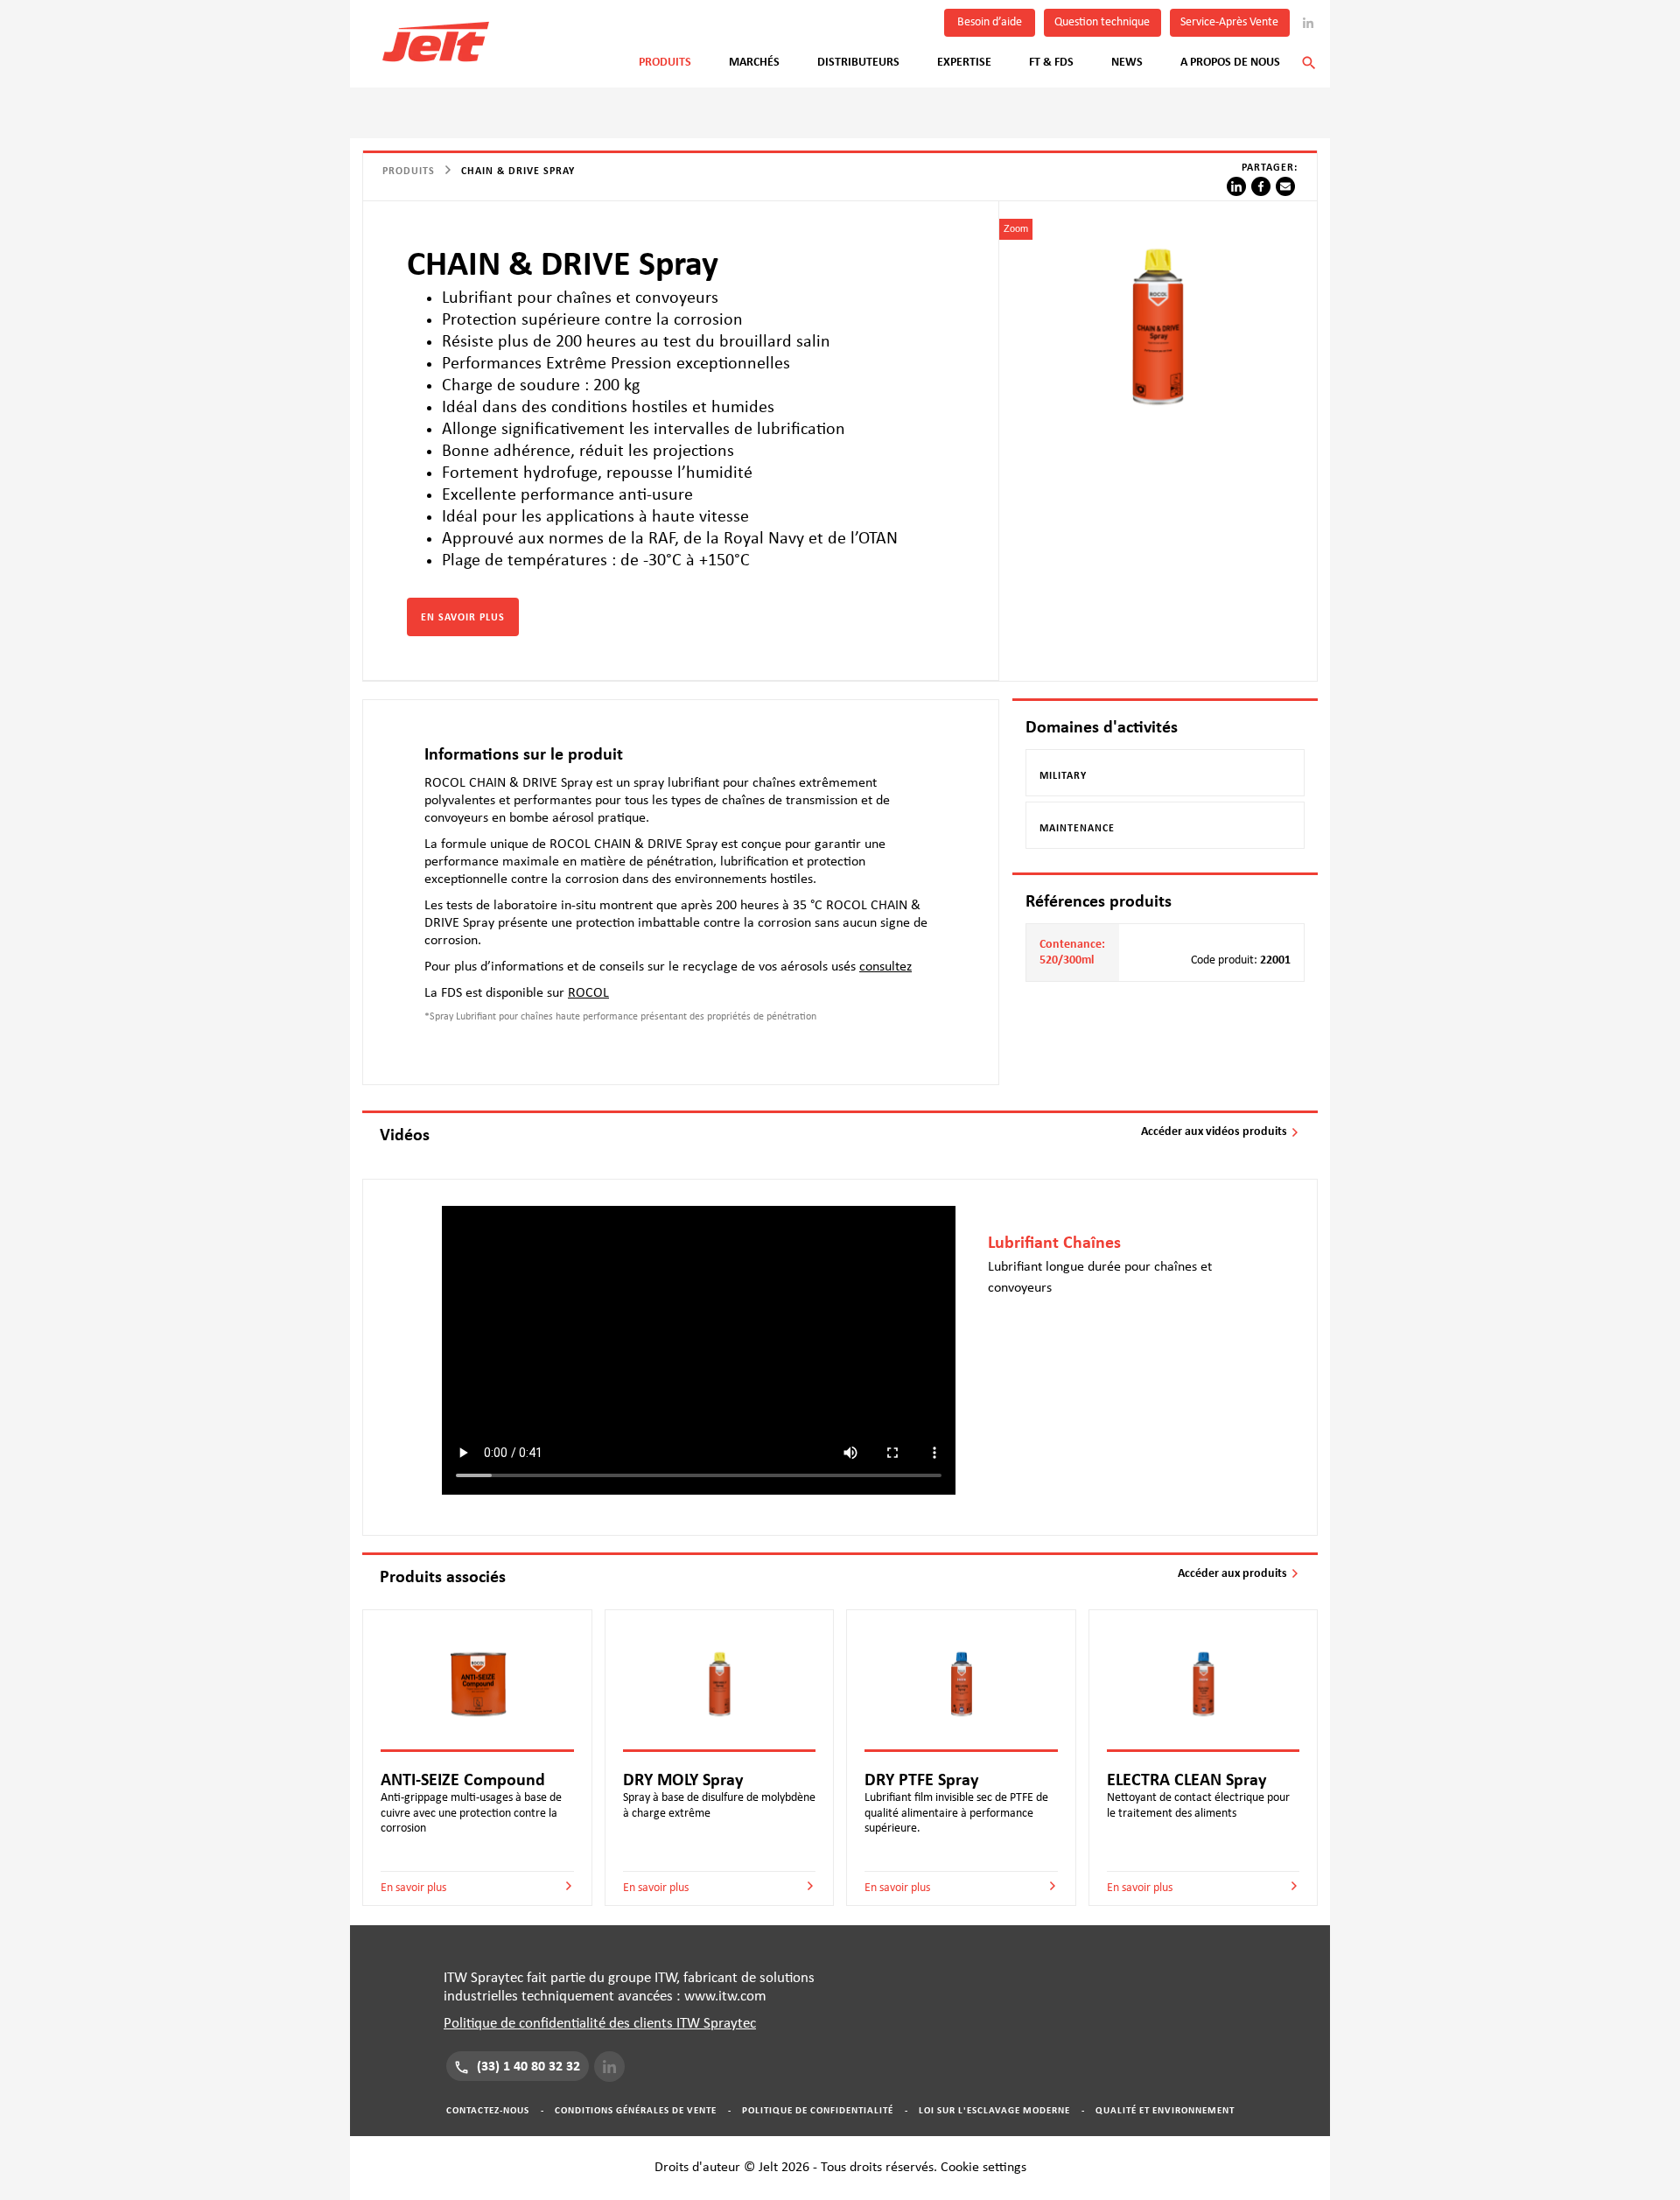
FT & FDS (1051, 62)
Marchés (754, 62)
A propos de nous (1230, 62)
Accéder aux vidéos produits (1215, 1132)
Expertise (964, 62)
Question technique (1102, 22)
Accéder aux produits (1234, 1573)
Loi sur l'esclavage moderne (994, 2110)
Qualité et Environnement (1165, 2110)
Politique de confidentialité (818, 2110)
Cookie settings (983, 2167)
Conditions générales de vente (636, 2110)
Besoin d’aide (990, 22)
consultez (885, 966)
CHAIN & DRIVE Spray (518, 171)
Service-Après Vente (1229, 22)
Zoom (1016, 228)
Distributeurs (858, 62)
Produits (665, 62)
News (1127, 62)
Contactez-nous (488, 2110)
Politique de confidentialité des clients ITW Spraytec (600, 2024)
